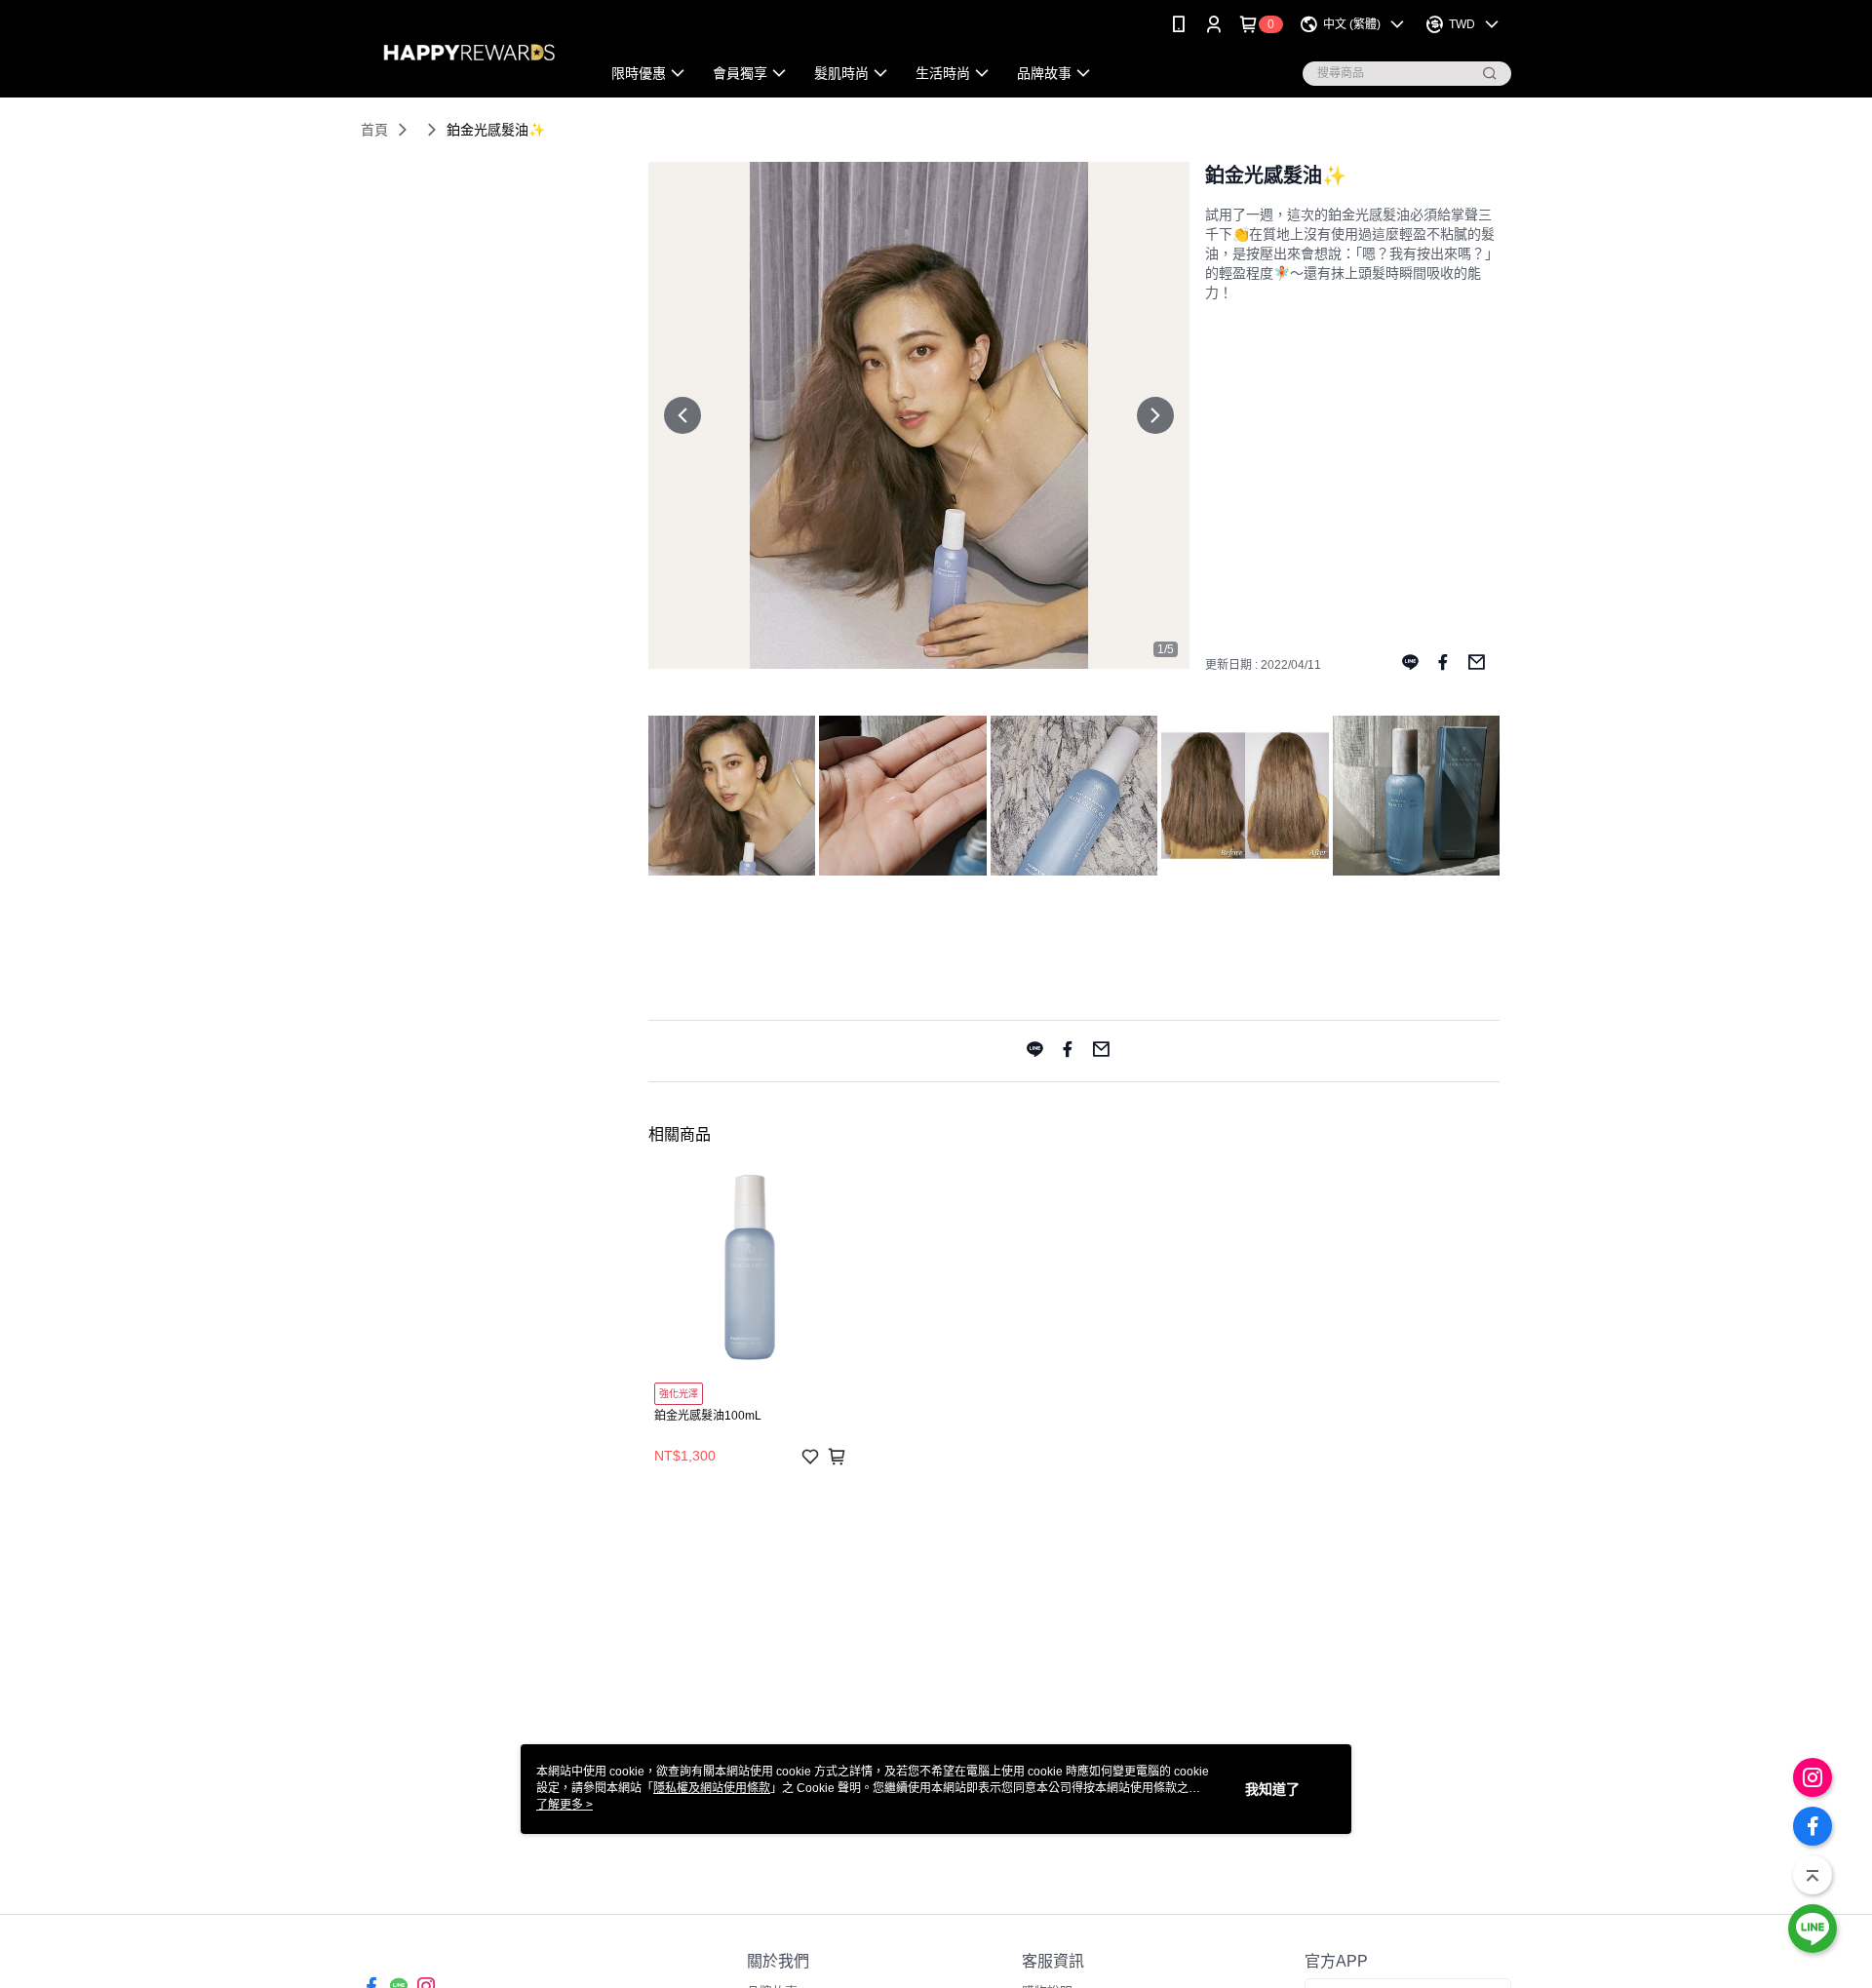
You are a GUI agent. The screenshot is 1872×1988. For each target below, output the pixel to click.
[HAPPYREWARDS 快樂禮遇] (469, 51)
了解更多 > (565, 1805)
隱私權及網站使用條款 (712, 1788)
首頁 (374, 130)
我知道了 (1272, 1789)
